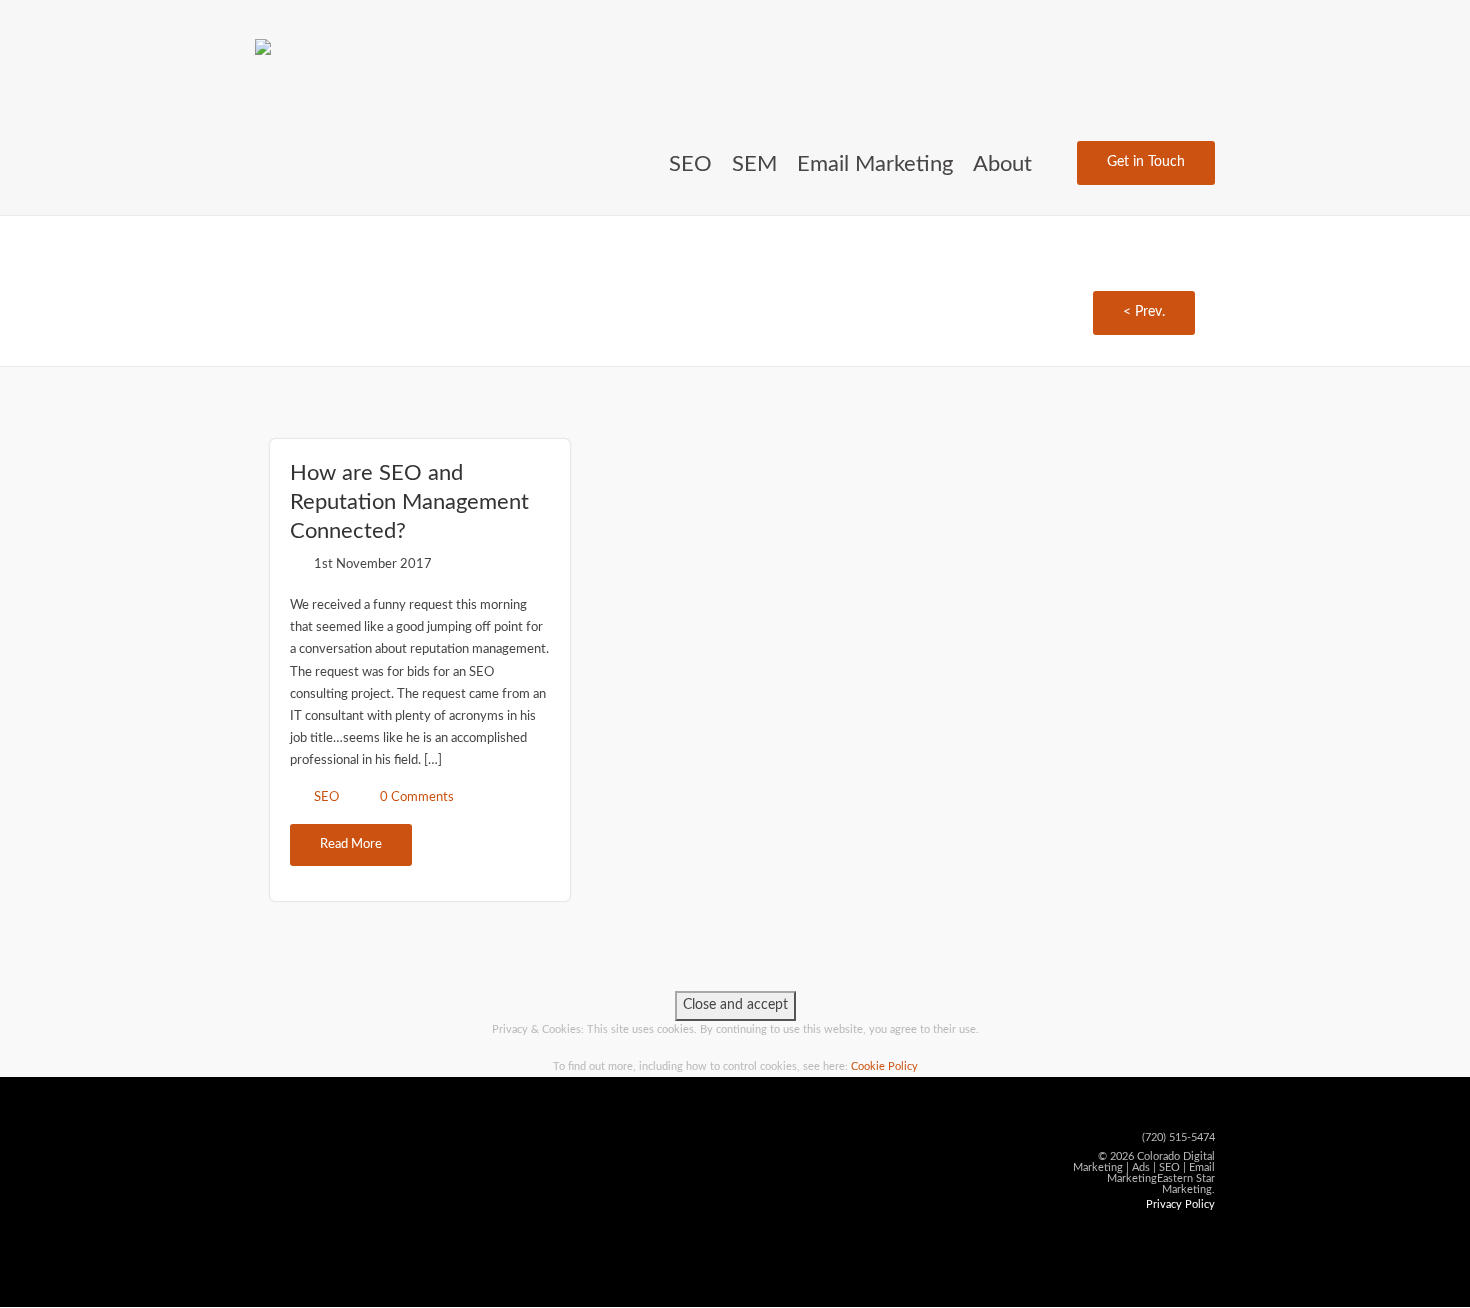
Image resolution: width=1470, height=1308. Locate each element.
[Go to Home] (268, 45)
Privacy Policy (1180, 1204)
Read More (351, 844)
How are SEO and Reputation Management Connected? (409, 501)
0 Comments (417, 797)
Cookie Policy (884, 1066)
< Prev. (1144, 312)
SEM (754, 164)
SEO (690, 164)
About (1002, 164)
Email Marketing (875, 164)
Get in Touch (1146, 162)
